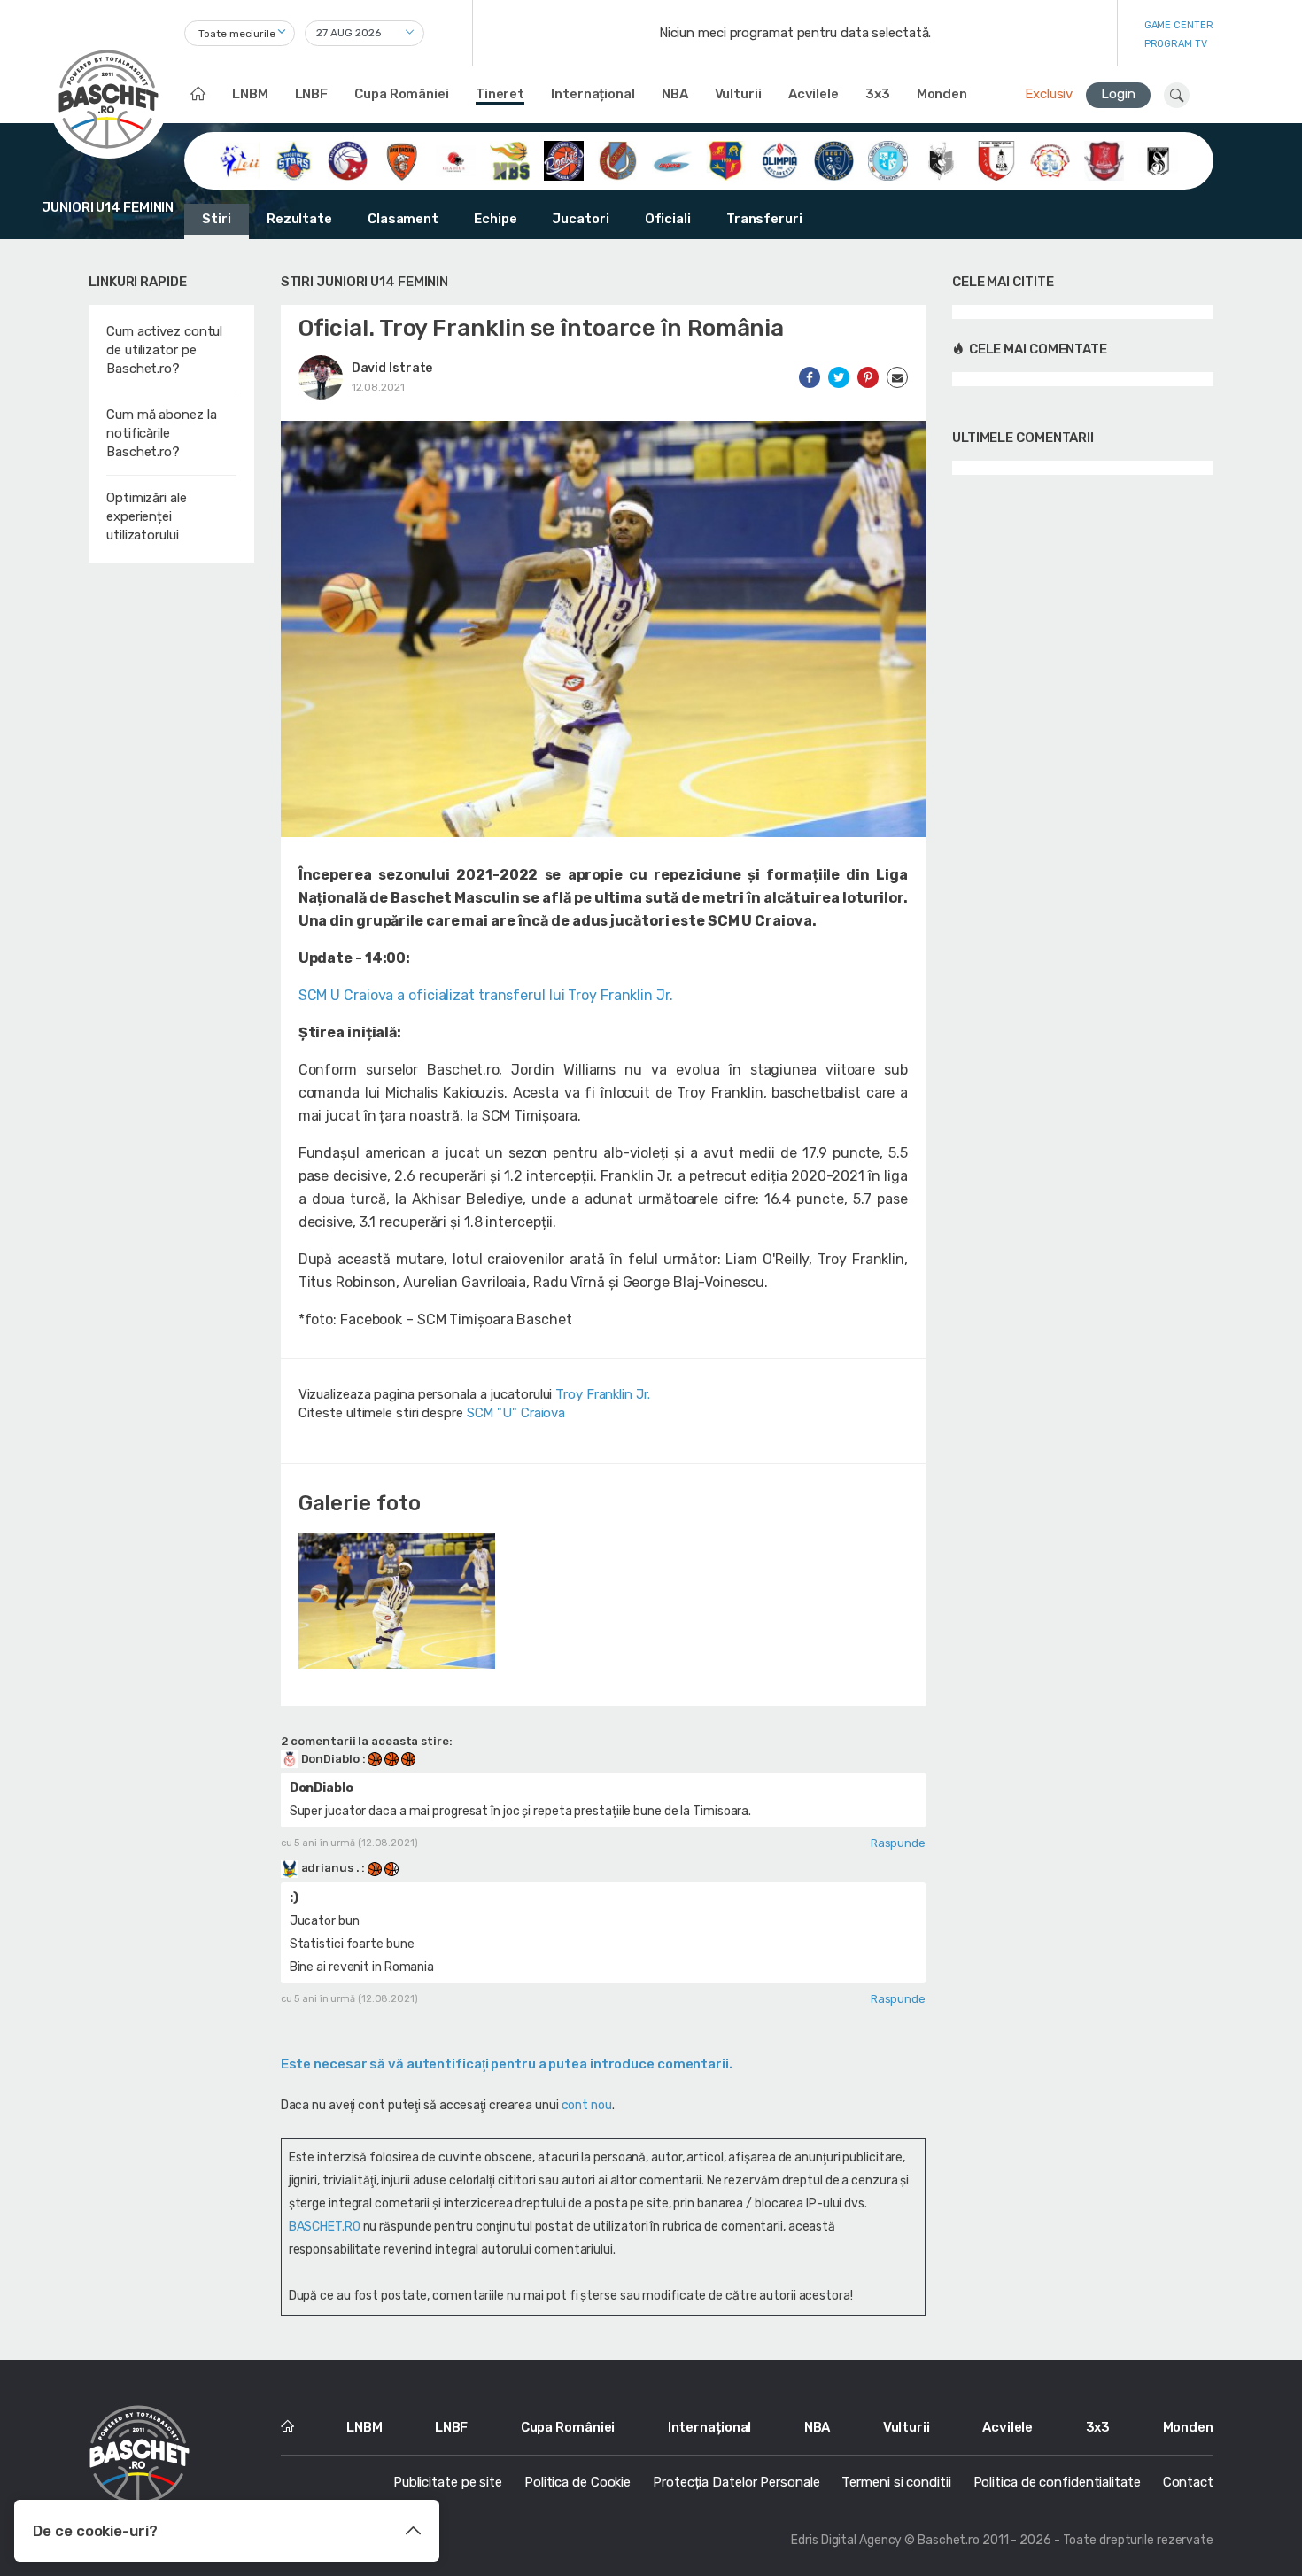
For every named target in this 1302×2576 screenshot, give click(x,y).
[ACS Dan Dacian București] (402, 159)
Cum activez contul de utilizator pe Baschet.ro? (164, 350)
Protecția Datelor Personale (736, 2482)
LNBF (312, 94)
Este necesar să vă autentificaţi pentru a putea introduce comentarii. (507, 2064)
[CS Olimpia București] (780, 159)
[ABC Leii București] (240, 159)
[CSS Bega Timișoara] (834, 159)
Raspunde (898, 1843)
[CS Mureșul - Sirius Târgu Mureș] (726, 159)
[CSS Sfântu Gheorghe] (942, 159)
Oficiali (668, 219)
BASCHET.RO (325, 2227)
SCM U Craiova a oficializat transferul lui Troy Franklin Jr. (486, 995)
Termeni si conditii (896, 2482)
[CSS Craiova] (888, 159)
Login (1118, 94)
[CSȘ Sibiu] (996, 159)
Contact (1188, 2482)
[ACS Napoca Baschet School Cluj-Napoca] (510, 159)
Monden (942, 94)
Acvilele (814, 94)
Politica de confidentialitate (1057, 2482)
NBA (675, 94)
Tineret (500, 94)
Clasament (403, 219)
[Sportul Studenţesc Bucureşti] (1158, 159)
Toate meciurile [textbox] (237, 34)
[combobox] (240, 33)
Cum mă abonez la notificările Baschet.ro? (161, 433)
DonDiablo (330, 1759)
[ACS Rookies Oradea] (564, 159)
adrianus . (330, 1868)
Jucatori (580, 219)
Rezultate (299, 219)
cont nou (587, 2105)
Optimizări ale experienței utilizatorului (147, 516)
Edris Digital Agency (846, 2540)
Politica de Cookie (577, 2482)
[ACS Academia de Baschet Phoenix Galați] (348, 159)
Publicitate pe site (448, 2482)
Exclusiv (1049, 94)
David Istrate (392, 368)
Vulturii (738, 94)
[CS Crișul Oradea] (618, 159)
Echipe (495, 219)
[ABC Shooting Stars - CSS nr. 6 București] (294, 159)
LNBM (250, 94)
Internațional (593, 94)
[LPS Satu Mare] (1104, 159)
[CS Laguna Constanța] (672, 159)
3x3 (878, 94)
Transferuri (764, 219)
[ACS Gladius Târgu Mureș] (456, 159)
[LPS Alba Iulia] (1050, 159)
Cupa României (402, 94)
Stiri (217, 219)
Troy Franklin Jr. (602, 1394)
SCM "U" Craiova (516, 1413)
